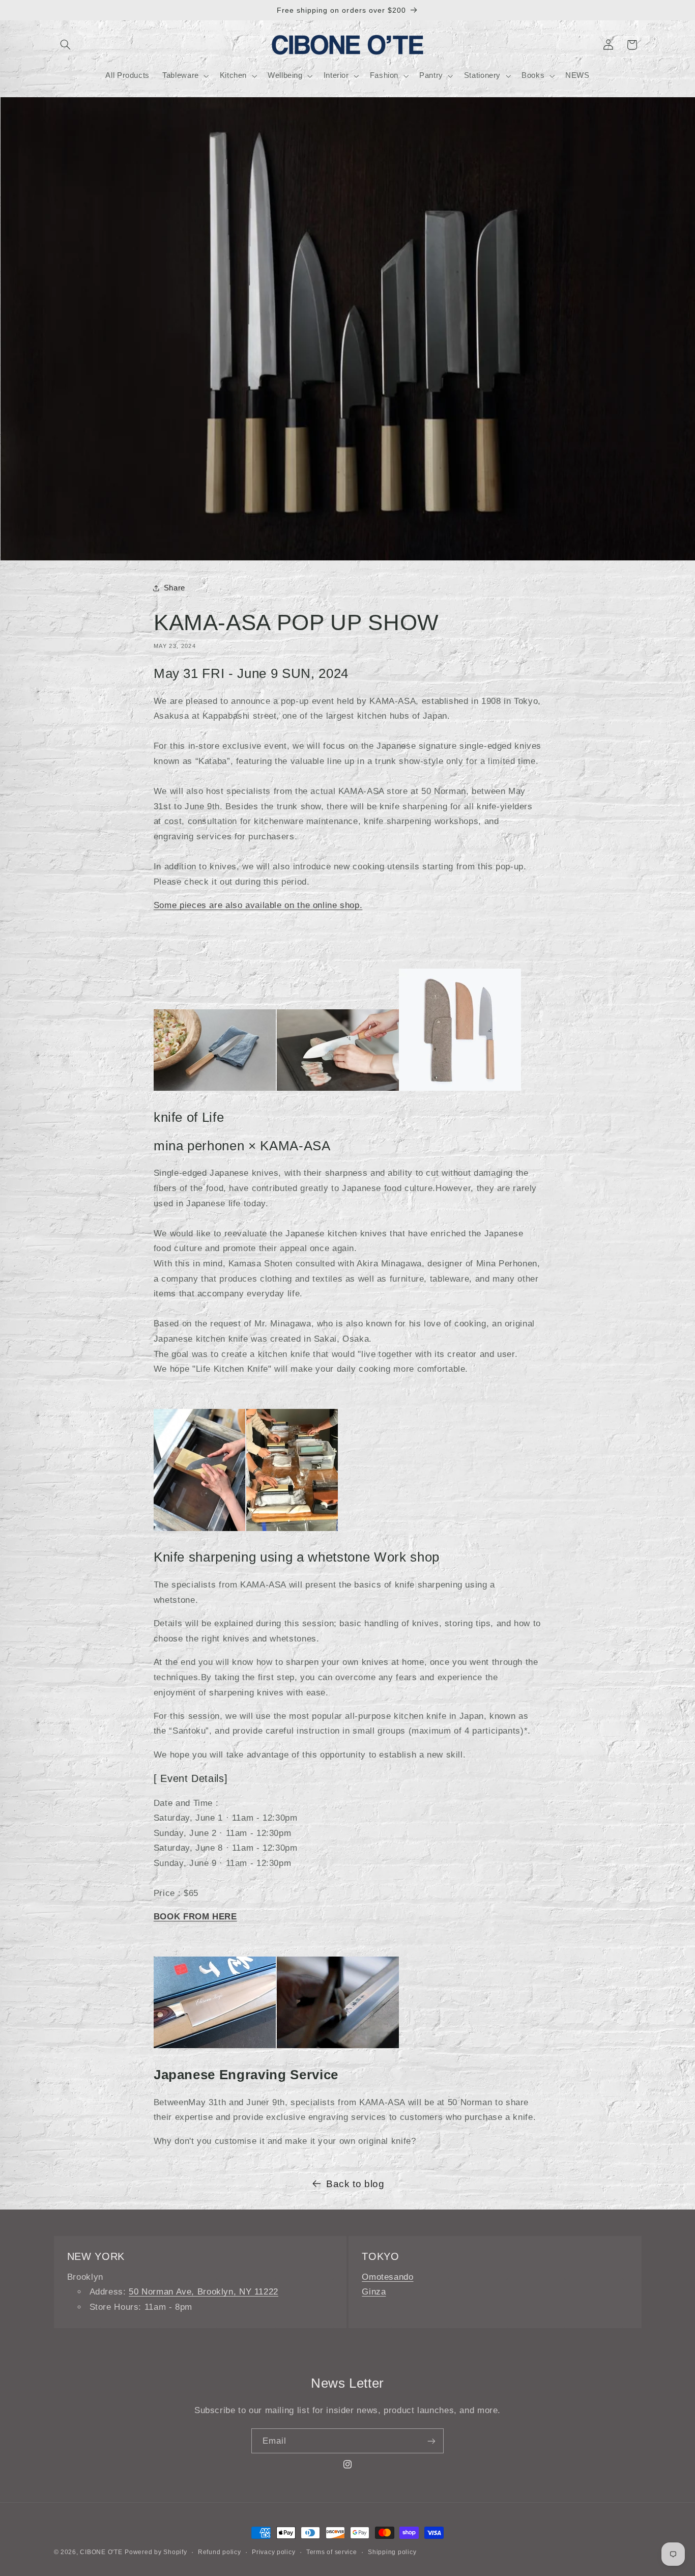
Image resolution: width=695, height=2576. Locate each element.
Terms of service (332, 2552)
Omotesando (387, 2277)
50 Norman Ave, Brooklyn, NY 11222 (204, 2292)
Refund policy (220, 2552)
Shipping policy (392, 2552)
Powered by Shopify (156, 2552)
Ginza (374, 2292)
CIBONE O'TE (101, 2552)
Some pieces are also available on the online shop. (258, 905)
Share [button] (175, 588)
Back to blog (355, 2184)
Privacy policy (273, 2552)
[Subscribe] (431, 2441)
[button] (66, 45)
